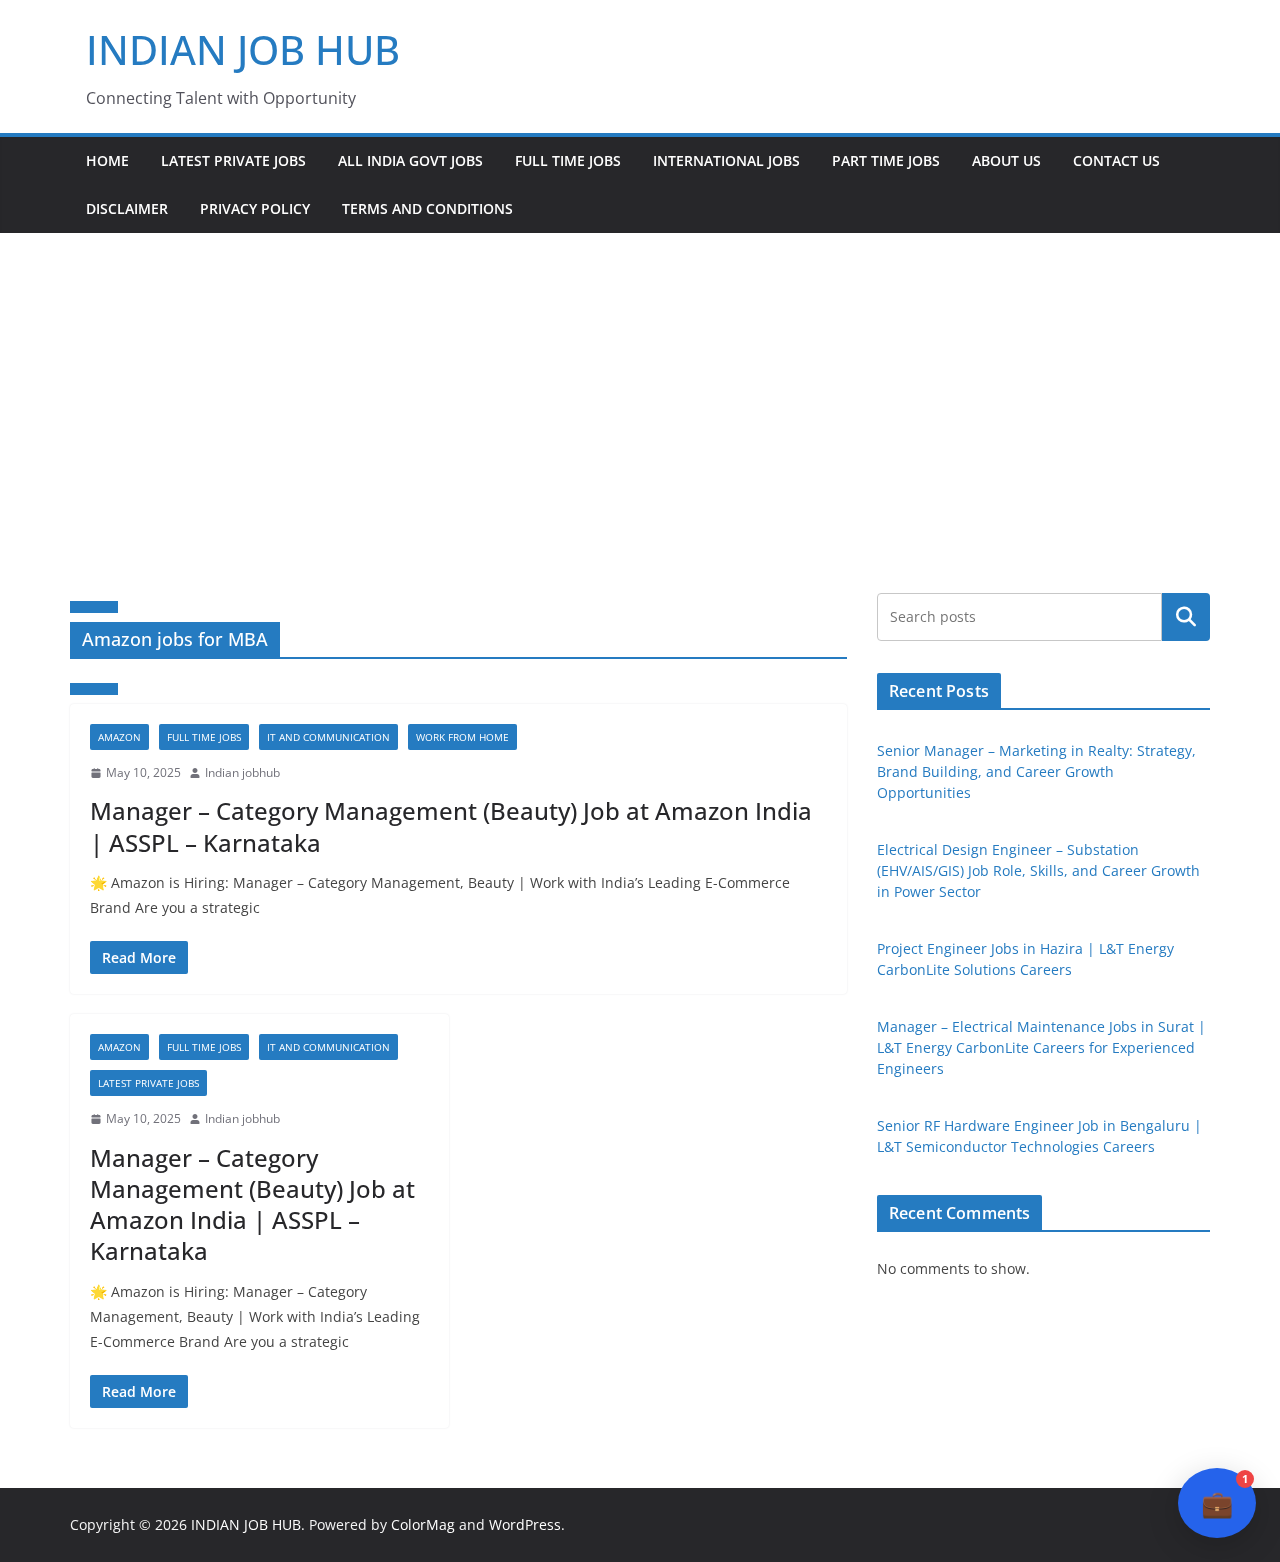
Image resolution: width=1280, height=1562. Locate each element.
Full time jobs (568, 160)
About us (1006, 160)
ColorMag (423, 1524)
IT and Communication (328, 737)
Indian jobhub (242, 772)
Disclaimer (127, 208)
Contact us (1116, 160)
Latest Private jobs (233, 160)
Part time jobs (886, 160)
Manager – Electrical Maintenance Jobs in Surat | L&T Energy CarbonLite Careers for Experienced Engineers (1041, 1047)
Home (107, 160)
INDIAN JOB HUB (243, 49)
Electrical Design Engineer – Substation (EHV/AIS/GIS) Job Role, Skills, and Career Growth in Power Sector (1038, 870)
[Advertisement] (640, 383)
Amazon (119, 737)
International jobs (726, 160)
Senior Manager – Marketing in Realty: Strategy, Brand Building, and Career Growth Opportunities (1036, 771)
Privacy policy (255, 208)
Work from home (462, 737)
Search (1186, 617)
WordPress (525, 1524)
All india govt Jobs (410, 160)
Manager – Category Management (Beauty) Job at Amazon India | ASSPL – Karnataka (451, 826)
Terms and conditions (427, 208)
